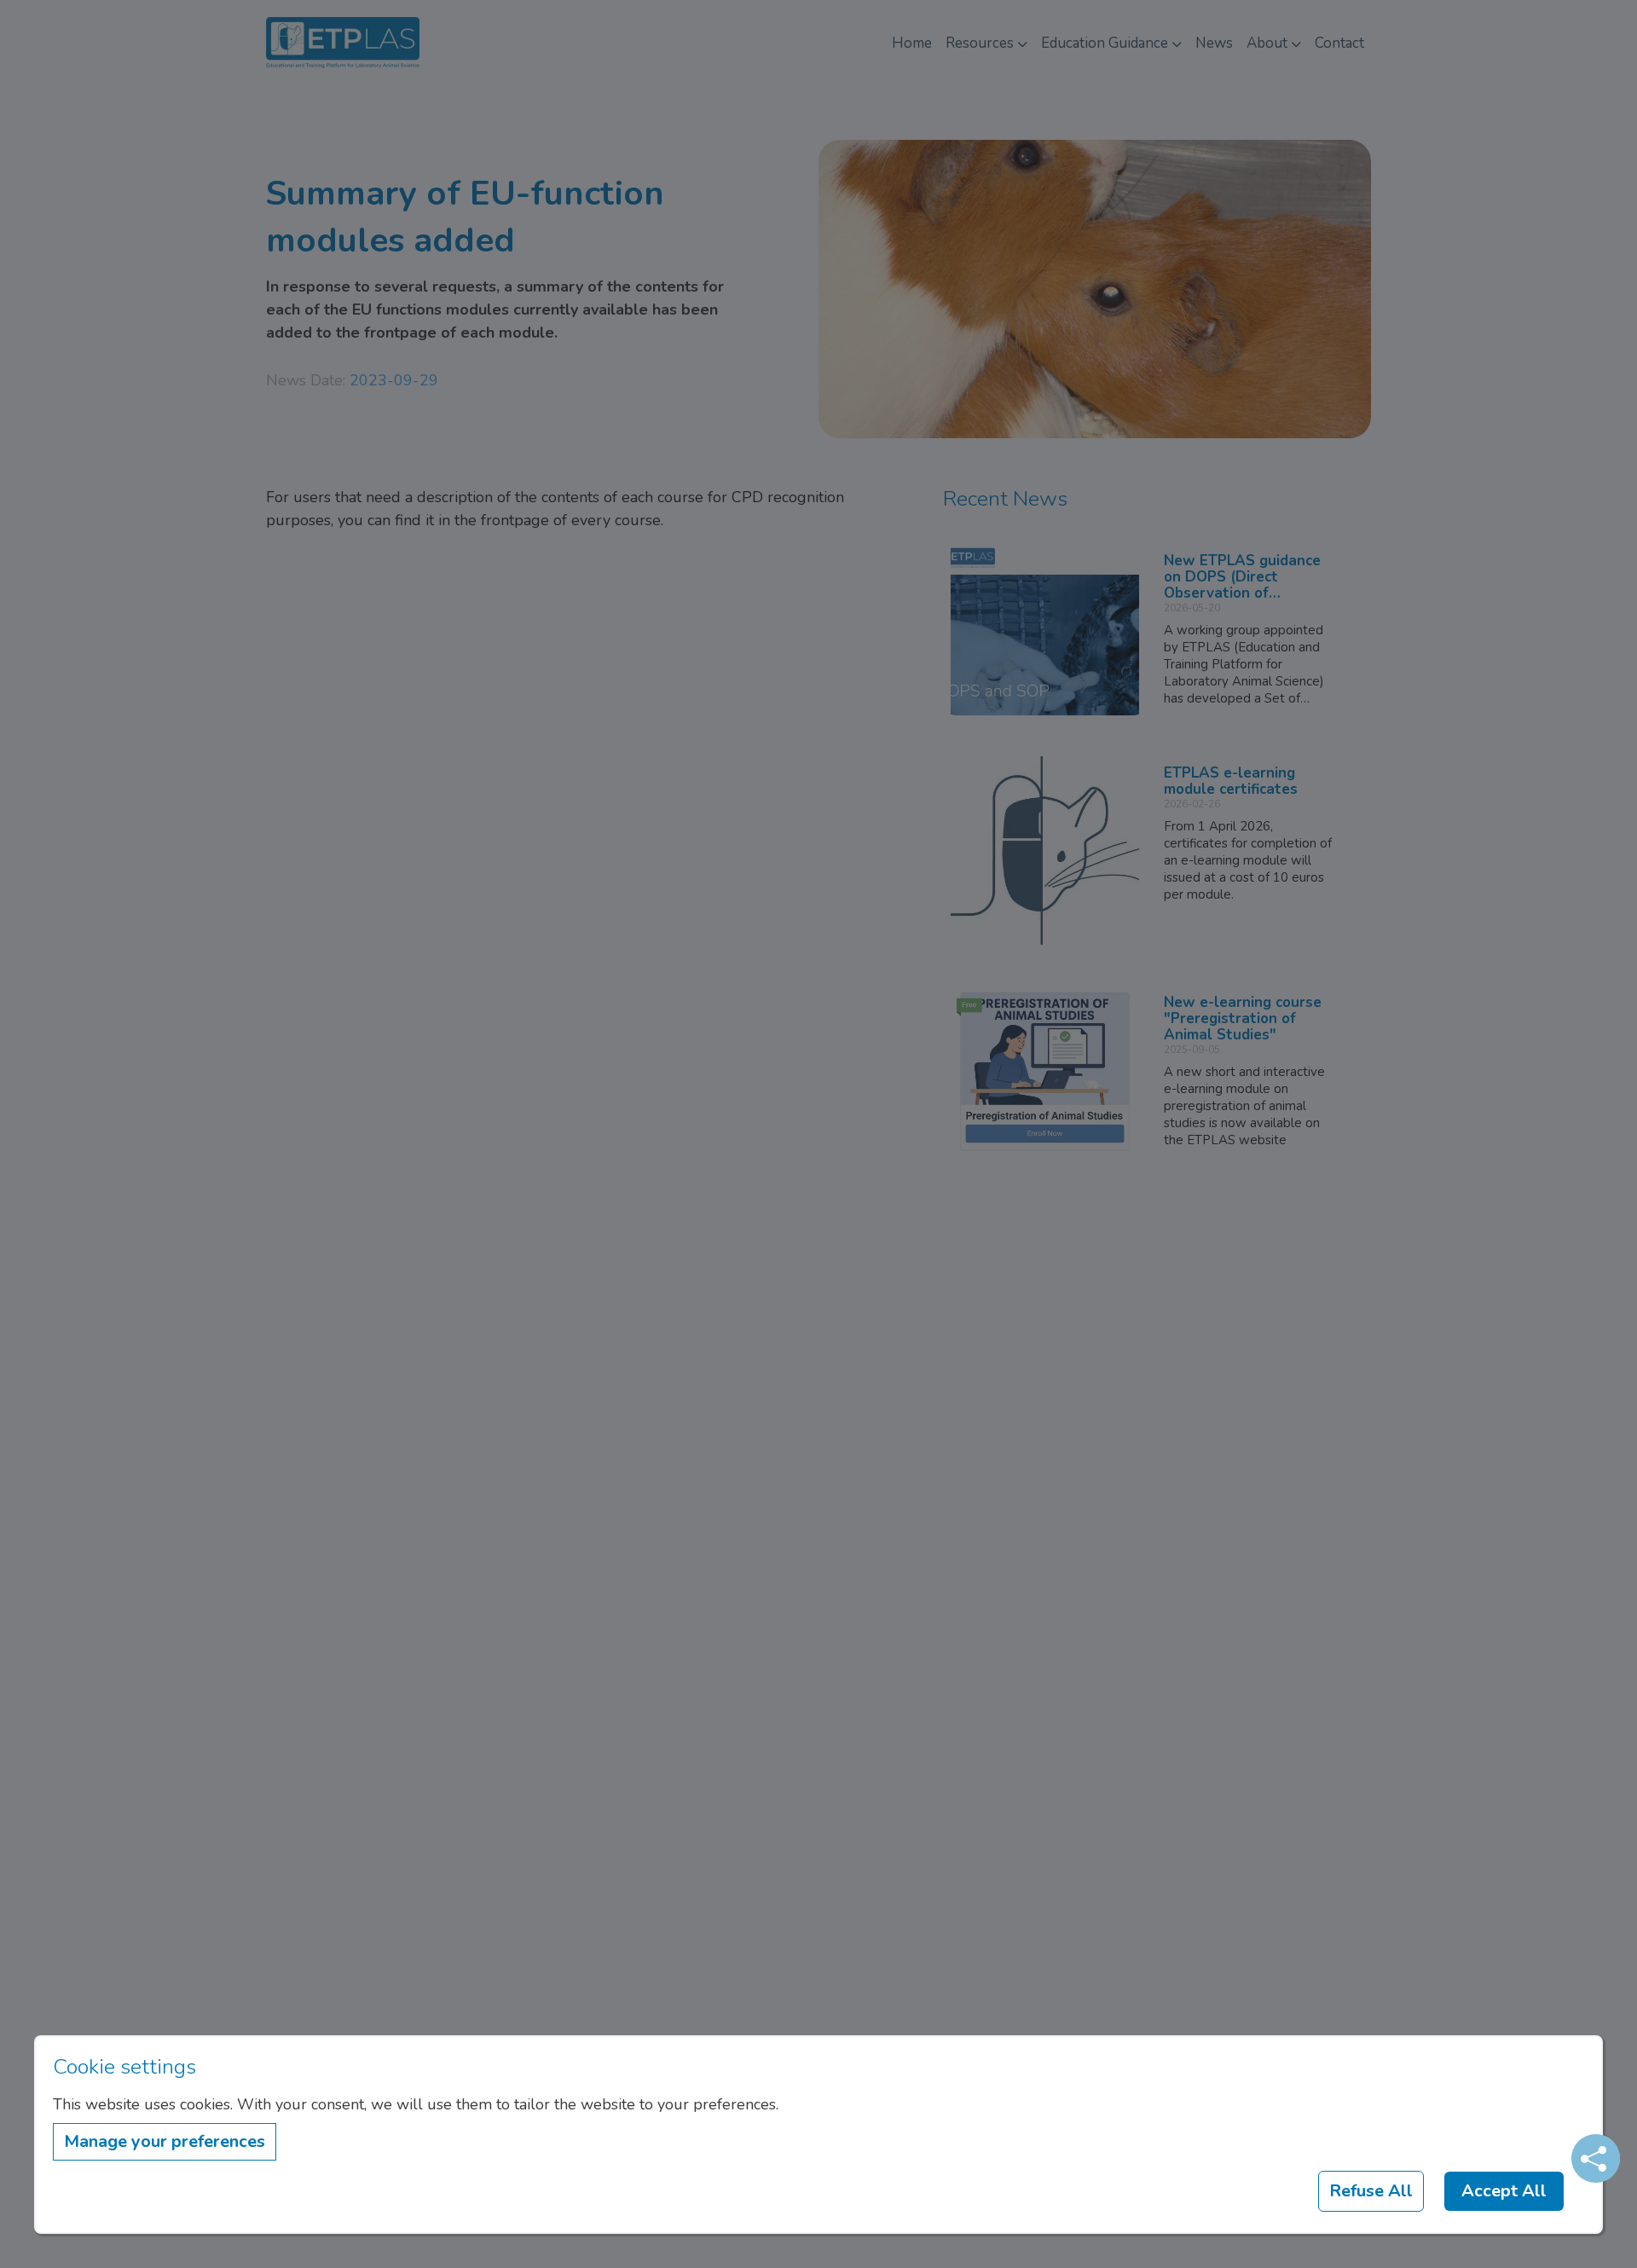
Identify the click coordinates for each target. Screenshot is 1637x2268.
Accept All (1504, 2191)
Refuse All (1371, 2191)
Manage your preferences (165, 2141)
